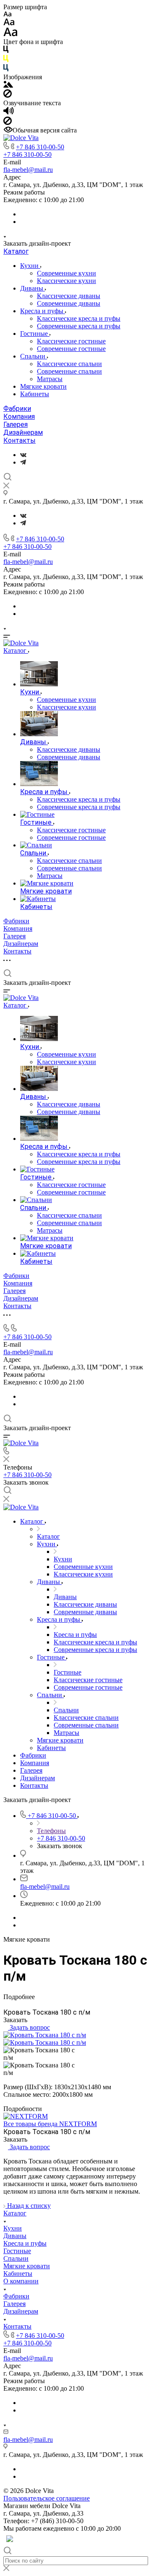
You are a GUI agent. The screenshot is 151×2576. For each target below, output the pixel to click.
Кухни (30, 266)
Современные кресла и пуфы (79, 326)
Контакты (20, 440)
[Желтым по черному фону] (6, 60)
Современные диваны (69, 303)
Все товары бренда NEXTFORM (50, 2124)
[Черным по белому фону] (6, 51)
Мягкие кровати (43, 386)
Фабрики (17, 409)
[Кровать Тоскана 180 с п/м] (45, 2035)
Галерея (16, 425)
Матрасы (50, 379)
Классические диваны (69, 296)
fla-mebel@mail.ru (28, 170)
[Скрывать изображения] (8, 95)
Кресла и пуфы (43, 311)
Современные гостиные (71, 349)
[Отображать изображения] (8, 85)
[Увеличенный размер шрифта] (10, 34)
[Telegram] (23, 462)
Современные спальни (69, 371)
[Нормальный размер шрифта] (9, 23)
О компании (21, 2281)
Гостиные (35, 334)
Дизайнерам (23, 432)
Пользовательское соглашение (47, 2498)
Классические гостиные (71, 341)
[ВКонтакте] (23, 455)
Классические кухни (66, 281)
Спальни (34, 356)
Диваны (33, 288)
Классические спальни (69, 364)
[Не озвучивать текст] (8, 123)
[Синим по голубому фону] (6, 69)
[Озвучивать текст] (9, 113)
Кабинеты (35, 394)
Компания (19, 417)
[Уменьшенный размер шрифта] (7, 14)
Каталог (16, 251)
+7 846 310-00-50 (40, 147)
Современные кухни (66, 273)
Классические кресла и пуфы (79, 318)
